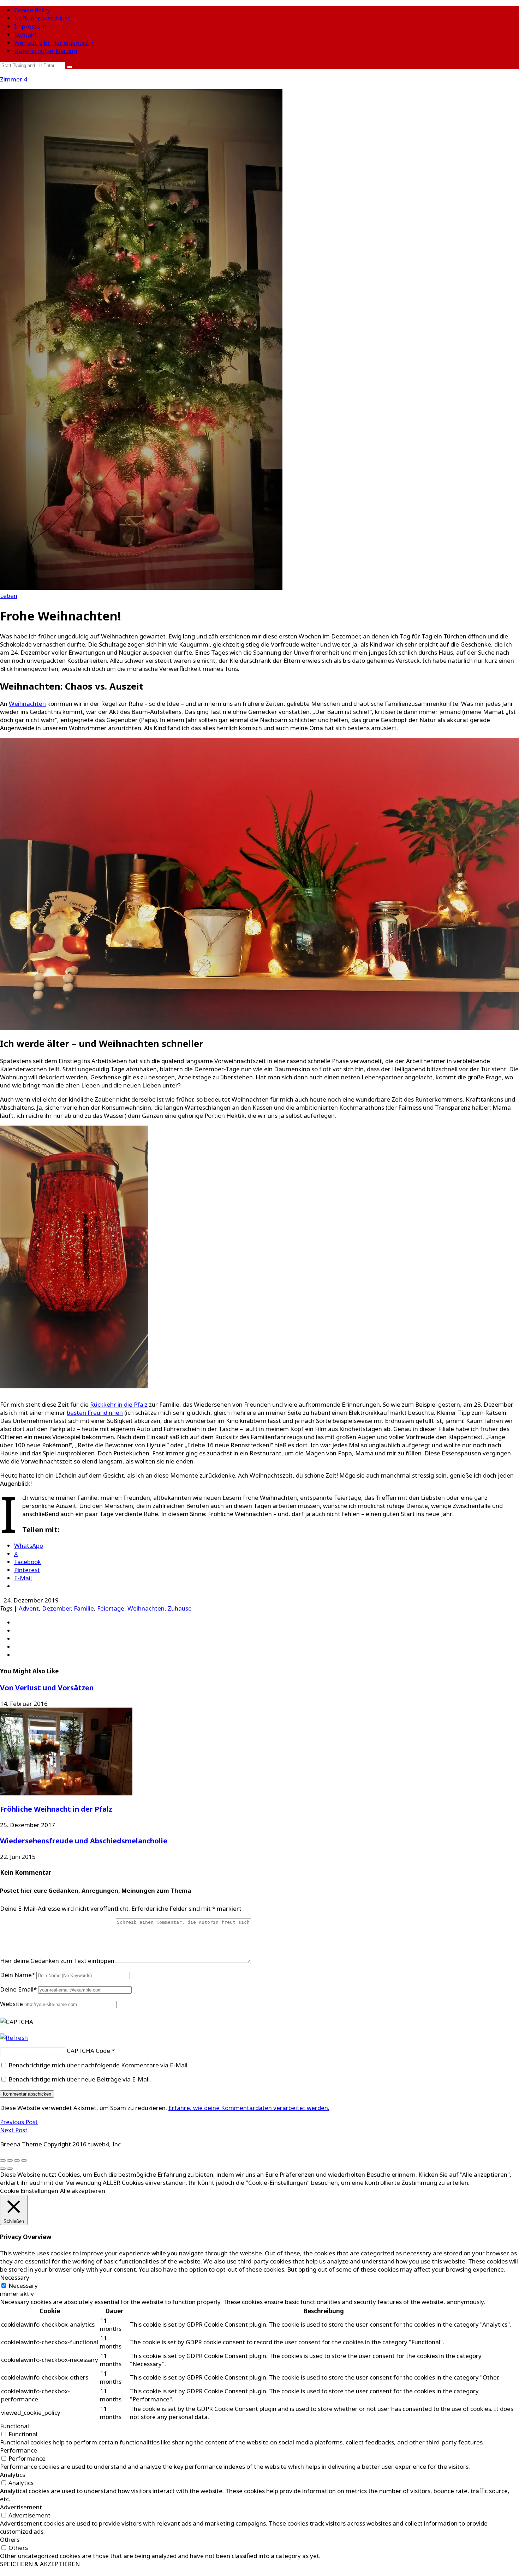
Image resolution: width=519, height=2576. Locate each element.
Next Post (14, 2130)
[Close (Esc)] (3, 2160)
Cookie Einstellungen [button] (29, 2191)
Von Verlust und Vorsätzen (47, 1688)
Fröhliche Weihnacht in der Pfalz (56, 1809)
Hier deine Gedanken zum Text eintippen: (58, 1961)
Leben (9, 596)
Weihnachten (27, 704)
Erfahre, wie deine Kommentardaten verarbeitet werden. (249, 2108)
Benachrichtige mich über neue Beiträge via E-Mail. (80, 2079)
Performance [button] (19, 2450)
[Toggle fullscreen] (17, 2160)
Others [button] (10, 2539)
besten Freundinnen (95, 1413)
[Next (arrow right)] (10, 2169)
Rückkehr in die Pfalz (119, 1404)
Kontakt (25, 34)
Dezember (56, 1608)
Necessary (23, 2286)
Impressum (30, 26)
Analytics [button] (13, 2475)
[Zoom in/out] (24, 2160)
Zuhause (180, 1608)
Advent (29, 1608)
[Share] (10, 2160)
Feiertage (111, 1608)
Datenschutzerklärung (46, 51)
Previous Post (19, 2122)
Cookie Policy (32, 10)
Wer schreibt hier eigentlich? (54, 43)
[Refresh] (14, 2038)
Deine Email (18, 1989)
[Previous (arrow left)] (3, 2169)
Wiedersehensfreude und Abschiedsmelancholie (84, 1841)
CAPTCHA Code (88, 2051)
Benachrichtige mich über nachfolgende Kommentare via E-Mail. (99, 2065)
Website (11, 2004)
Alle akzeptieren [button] (83, 2191)
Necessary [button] (15, 2277)
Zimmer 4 (14, 79)
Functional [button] (14, 2426)
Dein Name (17, 1975)
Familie (84, 1608)
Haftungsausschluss (42, 18)
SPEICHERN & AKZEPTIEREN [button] (40, 2564)
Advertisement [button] (21, 2507)
